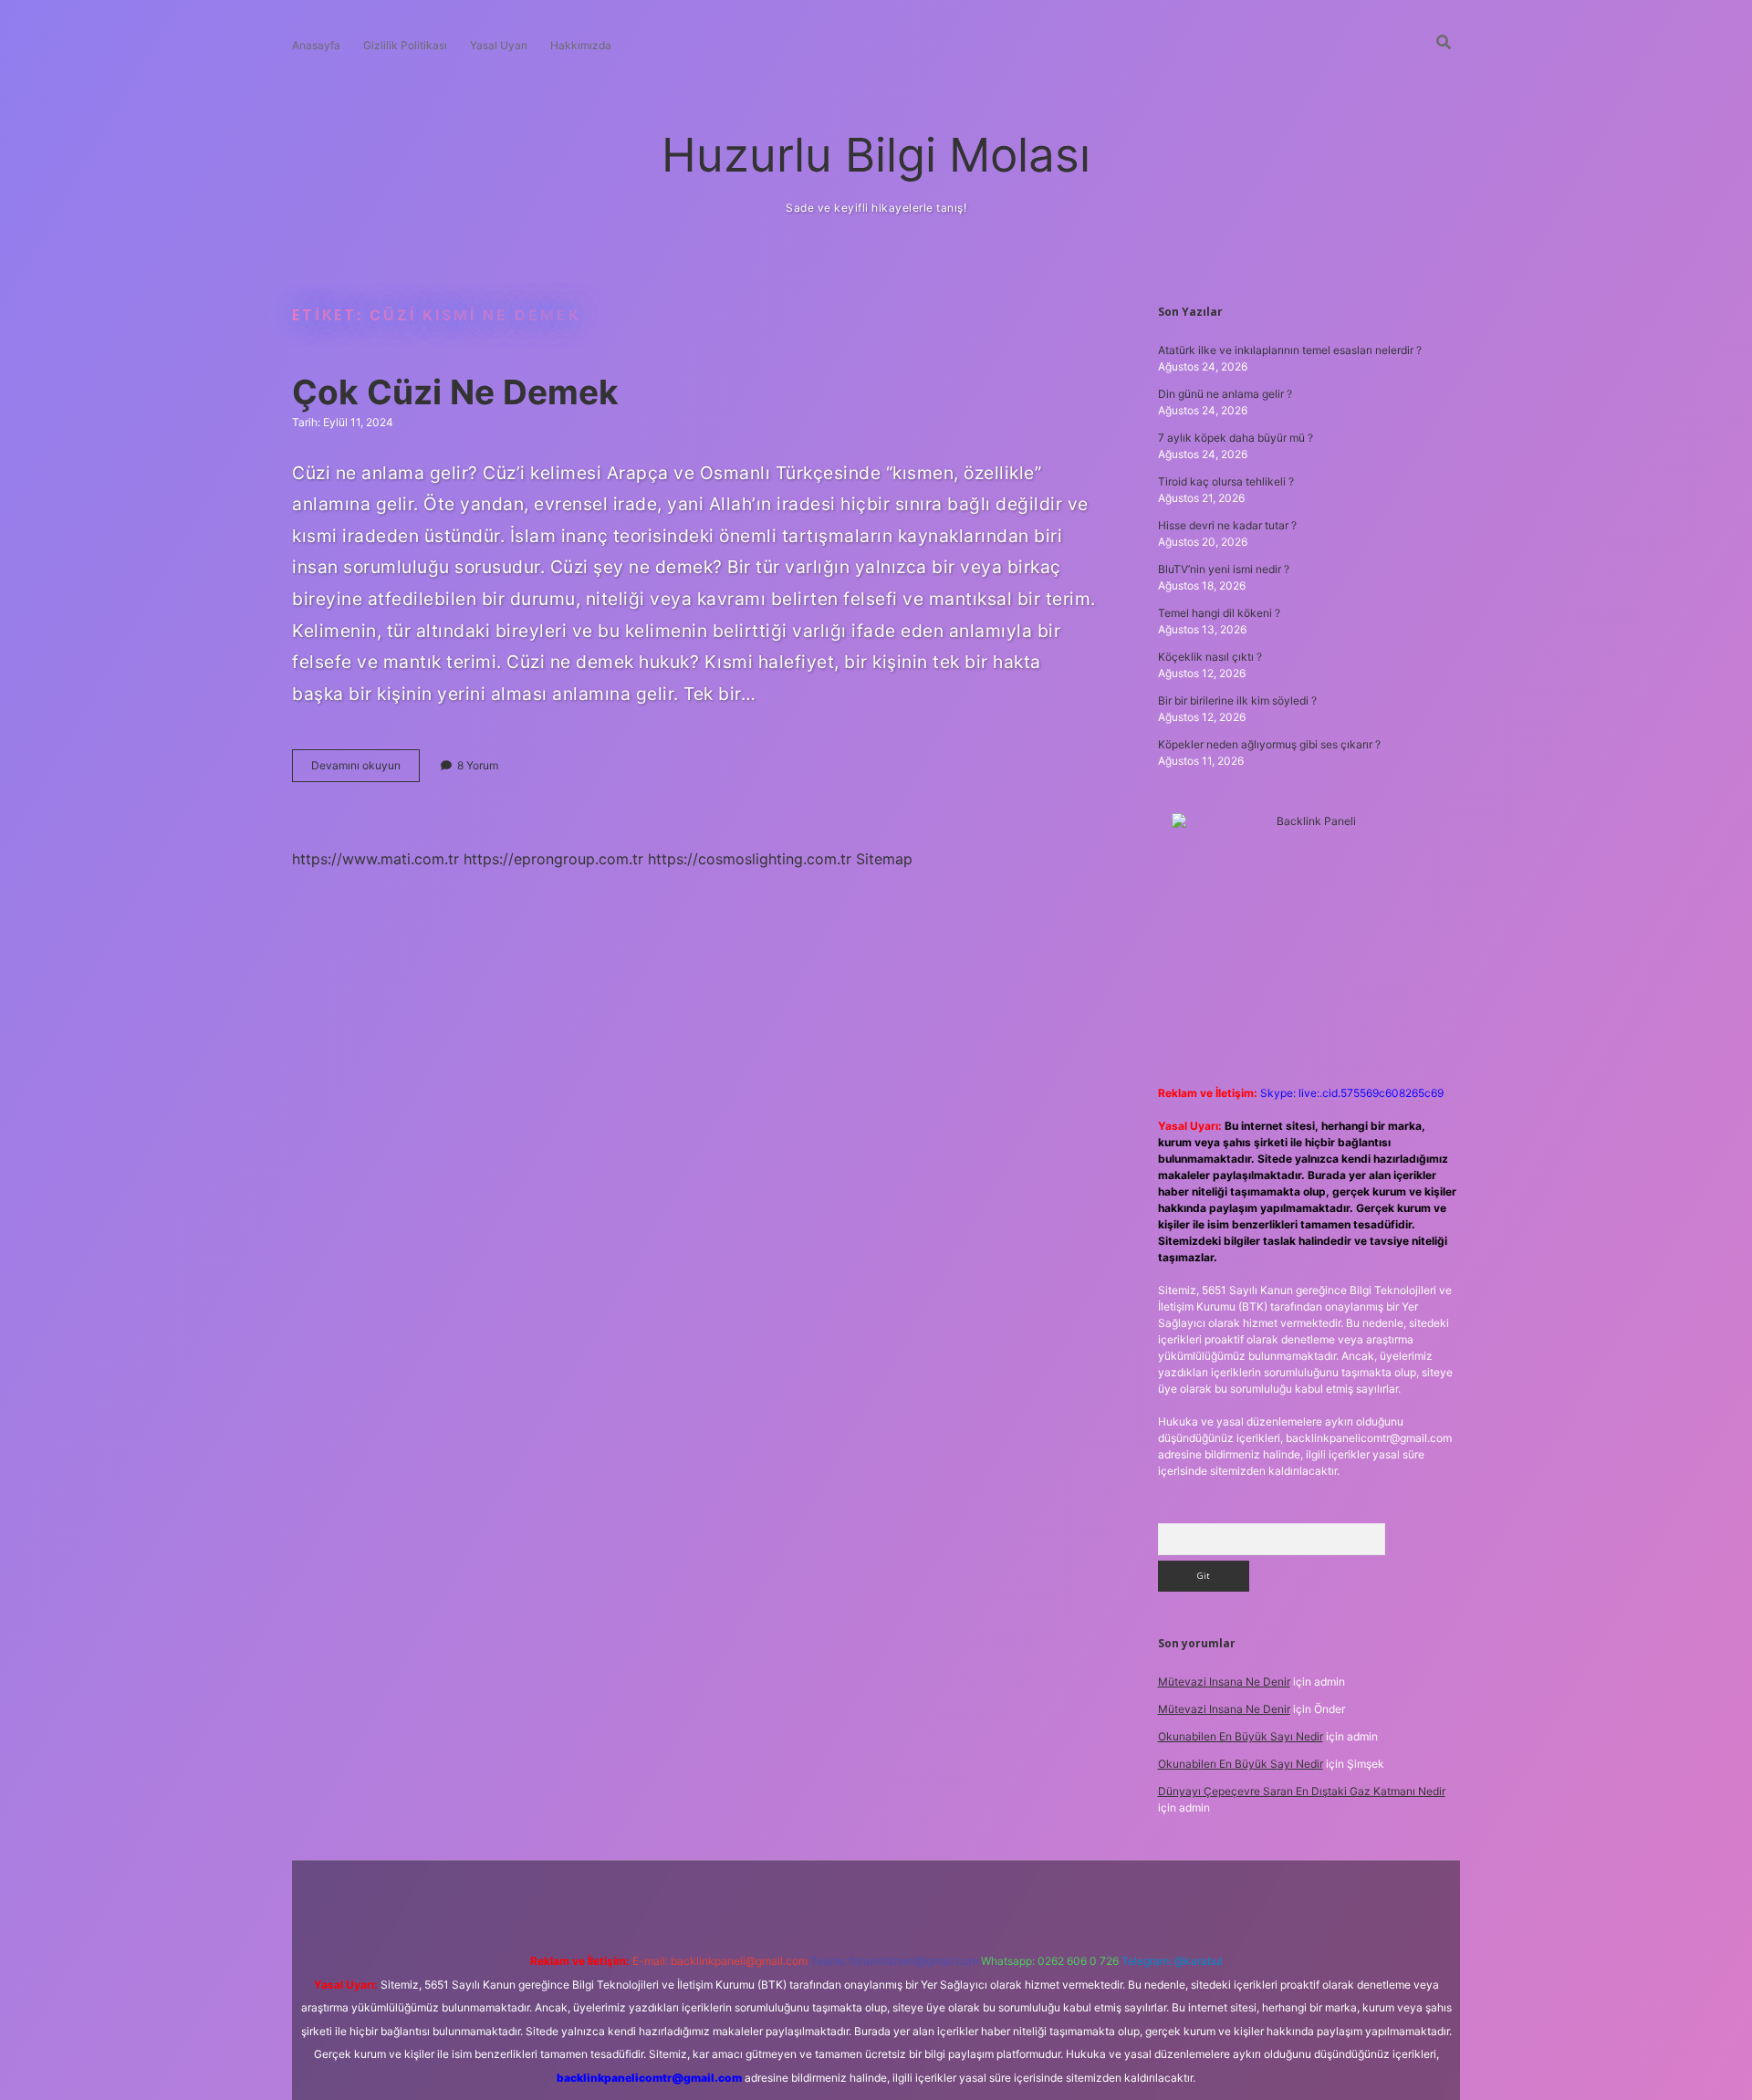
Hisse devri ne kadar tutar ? (1227, 525)
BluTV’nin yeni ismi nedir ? (1224, 569)
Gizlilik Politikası (405, 45)
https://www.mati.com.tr (375, 859)
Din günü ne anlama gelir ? (1225, 394)
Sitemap (884, 859)
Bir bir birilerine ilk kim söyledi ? (1237, 700)
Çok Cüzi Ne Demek (455, 392)
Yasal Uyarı (499, 45)
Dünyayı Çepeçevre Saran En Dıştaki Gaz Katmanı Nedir (1302, 1791)
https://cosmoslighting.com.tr (750, 859)
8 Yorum (478, 765)
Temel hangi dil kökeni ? (1219, 613)
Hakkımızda (581, 45)
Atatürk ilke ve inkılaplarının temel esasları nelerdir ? (1290, 350)
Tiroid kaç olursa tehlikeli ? (1226, 481)
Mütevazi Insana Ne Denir (1224, 1682)
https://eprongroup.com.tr (553, 859)
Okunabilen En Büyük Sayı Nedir (1241, 1736)
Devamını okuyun (365, 770)
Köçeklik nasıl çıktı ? (1210, 657)
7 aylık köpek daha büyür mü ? (1236, 438)
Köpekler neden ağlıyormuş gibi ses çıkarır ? (1269, 744)
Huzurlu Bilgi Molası (876, 155)
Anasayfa (316, 45)
